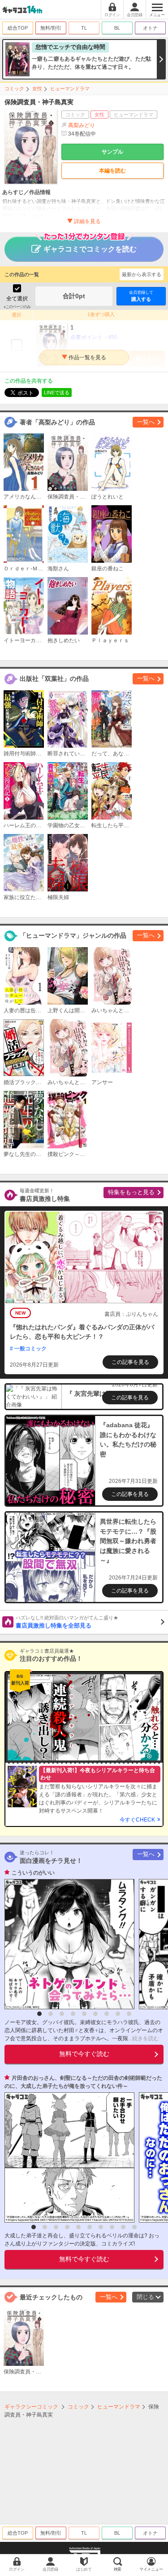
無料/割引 (51, 28)
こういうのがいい (33, 1873)
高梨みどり (82, 125)
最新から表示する (142, 274)
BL (117, 28)
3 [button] (62, 2014)
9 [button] (129, 2014)
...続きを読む (144, 2038)
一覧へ (146, 422)
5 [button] (84, 2014)
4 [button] (73, 2014)
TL (84, 28)
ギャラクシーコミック (31, 2407)
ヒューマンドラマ (70, 88)
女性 (37, 88)
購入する (141, 296)
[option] (67, 1944)
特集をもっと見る (131, 1192)
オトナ (150, 28)
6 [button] (95, 2014)
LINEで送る (57, 393)
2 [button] (51, 2014)
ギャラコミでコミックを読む (90, 249)
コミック (14, 88)
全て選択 (17, 299)
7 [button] (107, 2014)
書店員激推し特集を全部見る (67, 1622)
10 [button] (134, 2227)
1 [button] (39, 2014)
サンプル (112, 152)
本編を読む (112, 171)
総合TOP (18, 28)
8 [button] (118, 2014)
